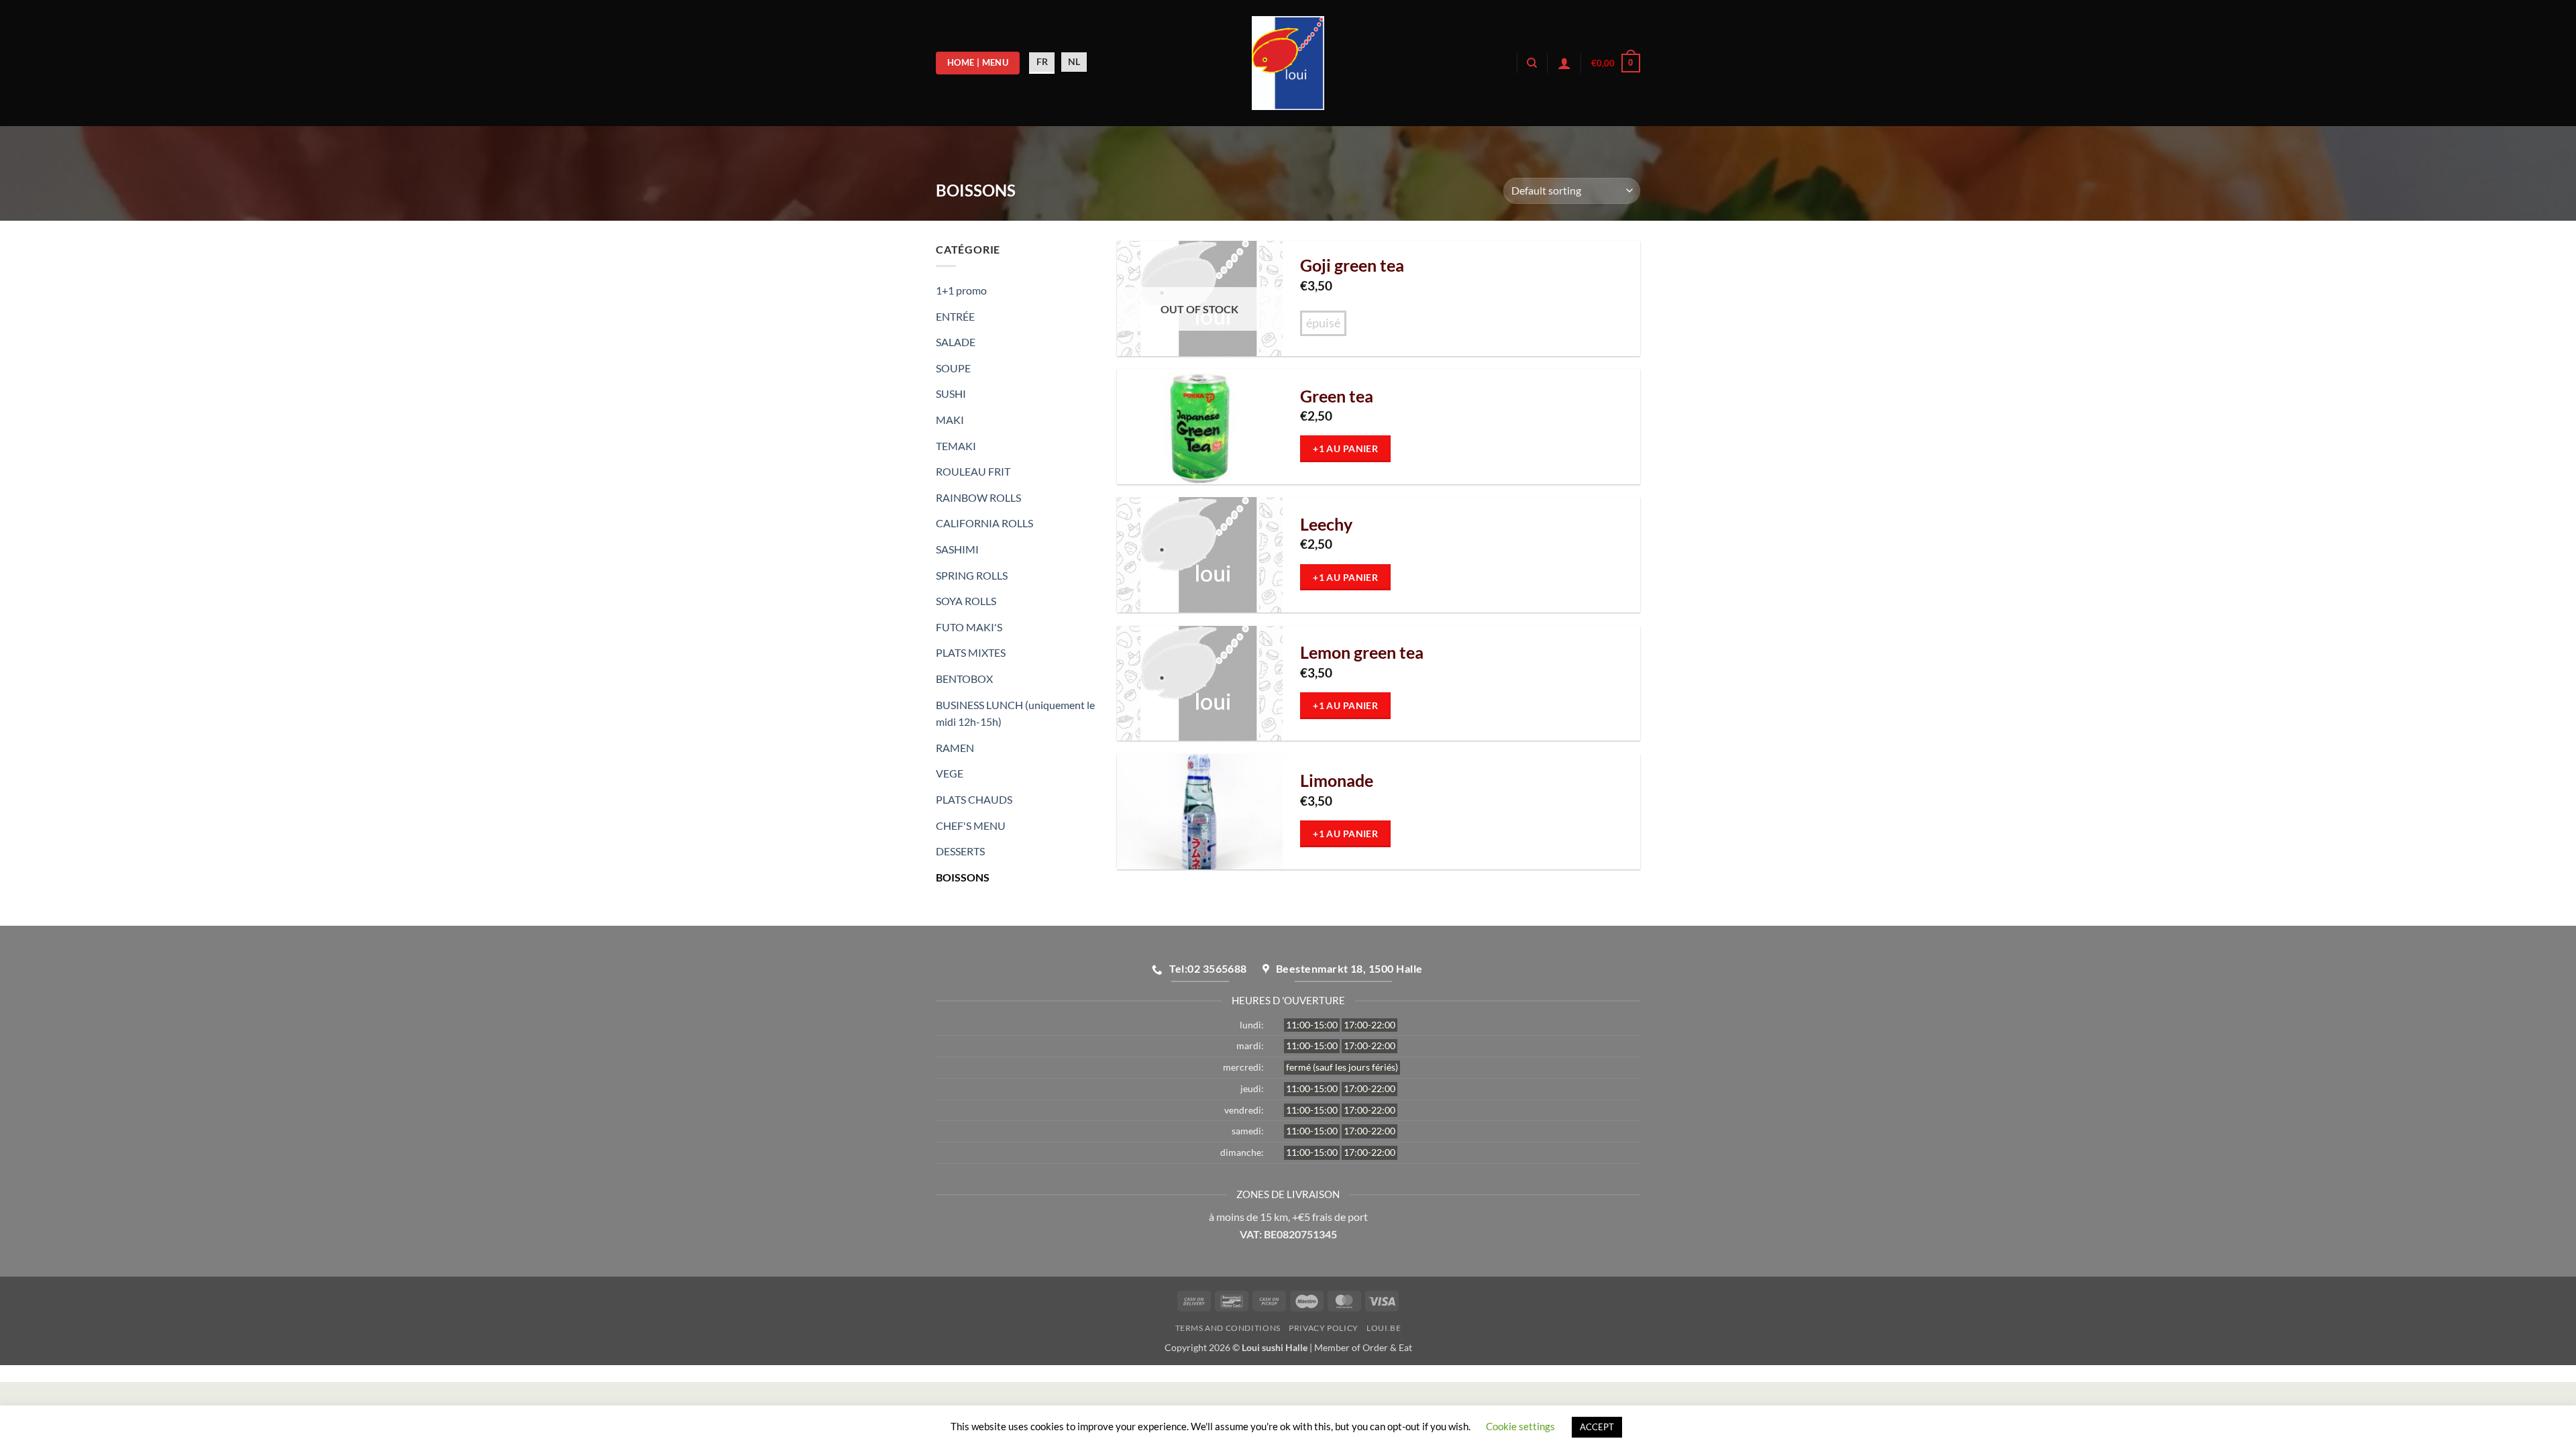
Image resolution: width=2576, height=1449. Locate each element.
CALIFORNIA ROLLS (984, 523)
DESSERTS (960, 851)
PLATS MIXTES (971, 652)
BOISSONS (963, 877)
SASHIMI (957, 549)
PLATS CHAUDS (974, 799)
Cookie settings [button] (1520, 1426)
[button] (1616, 63)
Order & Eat (1387, 1347)
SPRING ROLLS (972, 575)
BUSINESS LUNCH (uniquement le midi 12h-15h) (1015, 713)
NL (1074, 61)
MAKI (950, 420)
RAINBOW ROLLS (978, 497)
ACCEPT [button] (1597, 1427)
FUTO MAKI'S (969, 627)
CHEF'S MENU (971, 825)
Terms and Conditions (1228, 1328)
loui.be (1384, 1328)
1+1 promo (961, 290)
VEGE (950, 773)
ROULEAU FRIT (973, 471)
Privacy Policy (1324, 1328)
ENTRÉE (955, 316)
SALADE (956, 342)
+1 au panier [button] (1345, 448)
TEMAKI (956, 446)
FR (1042, 61)
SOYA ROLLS (966, 601)
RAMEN (955, 748)
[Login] (1564, 63)
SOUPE (953, 368)
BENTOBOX (964, 679)
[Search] (1532, 63)
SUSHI (951, 393)
